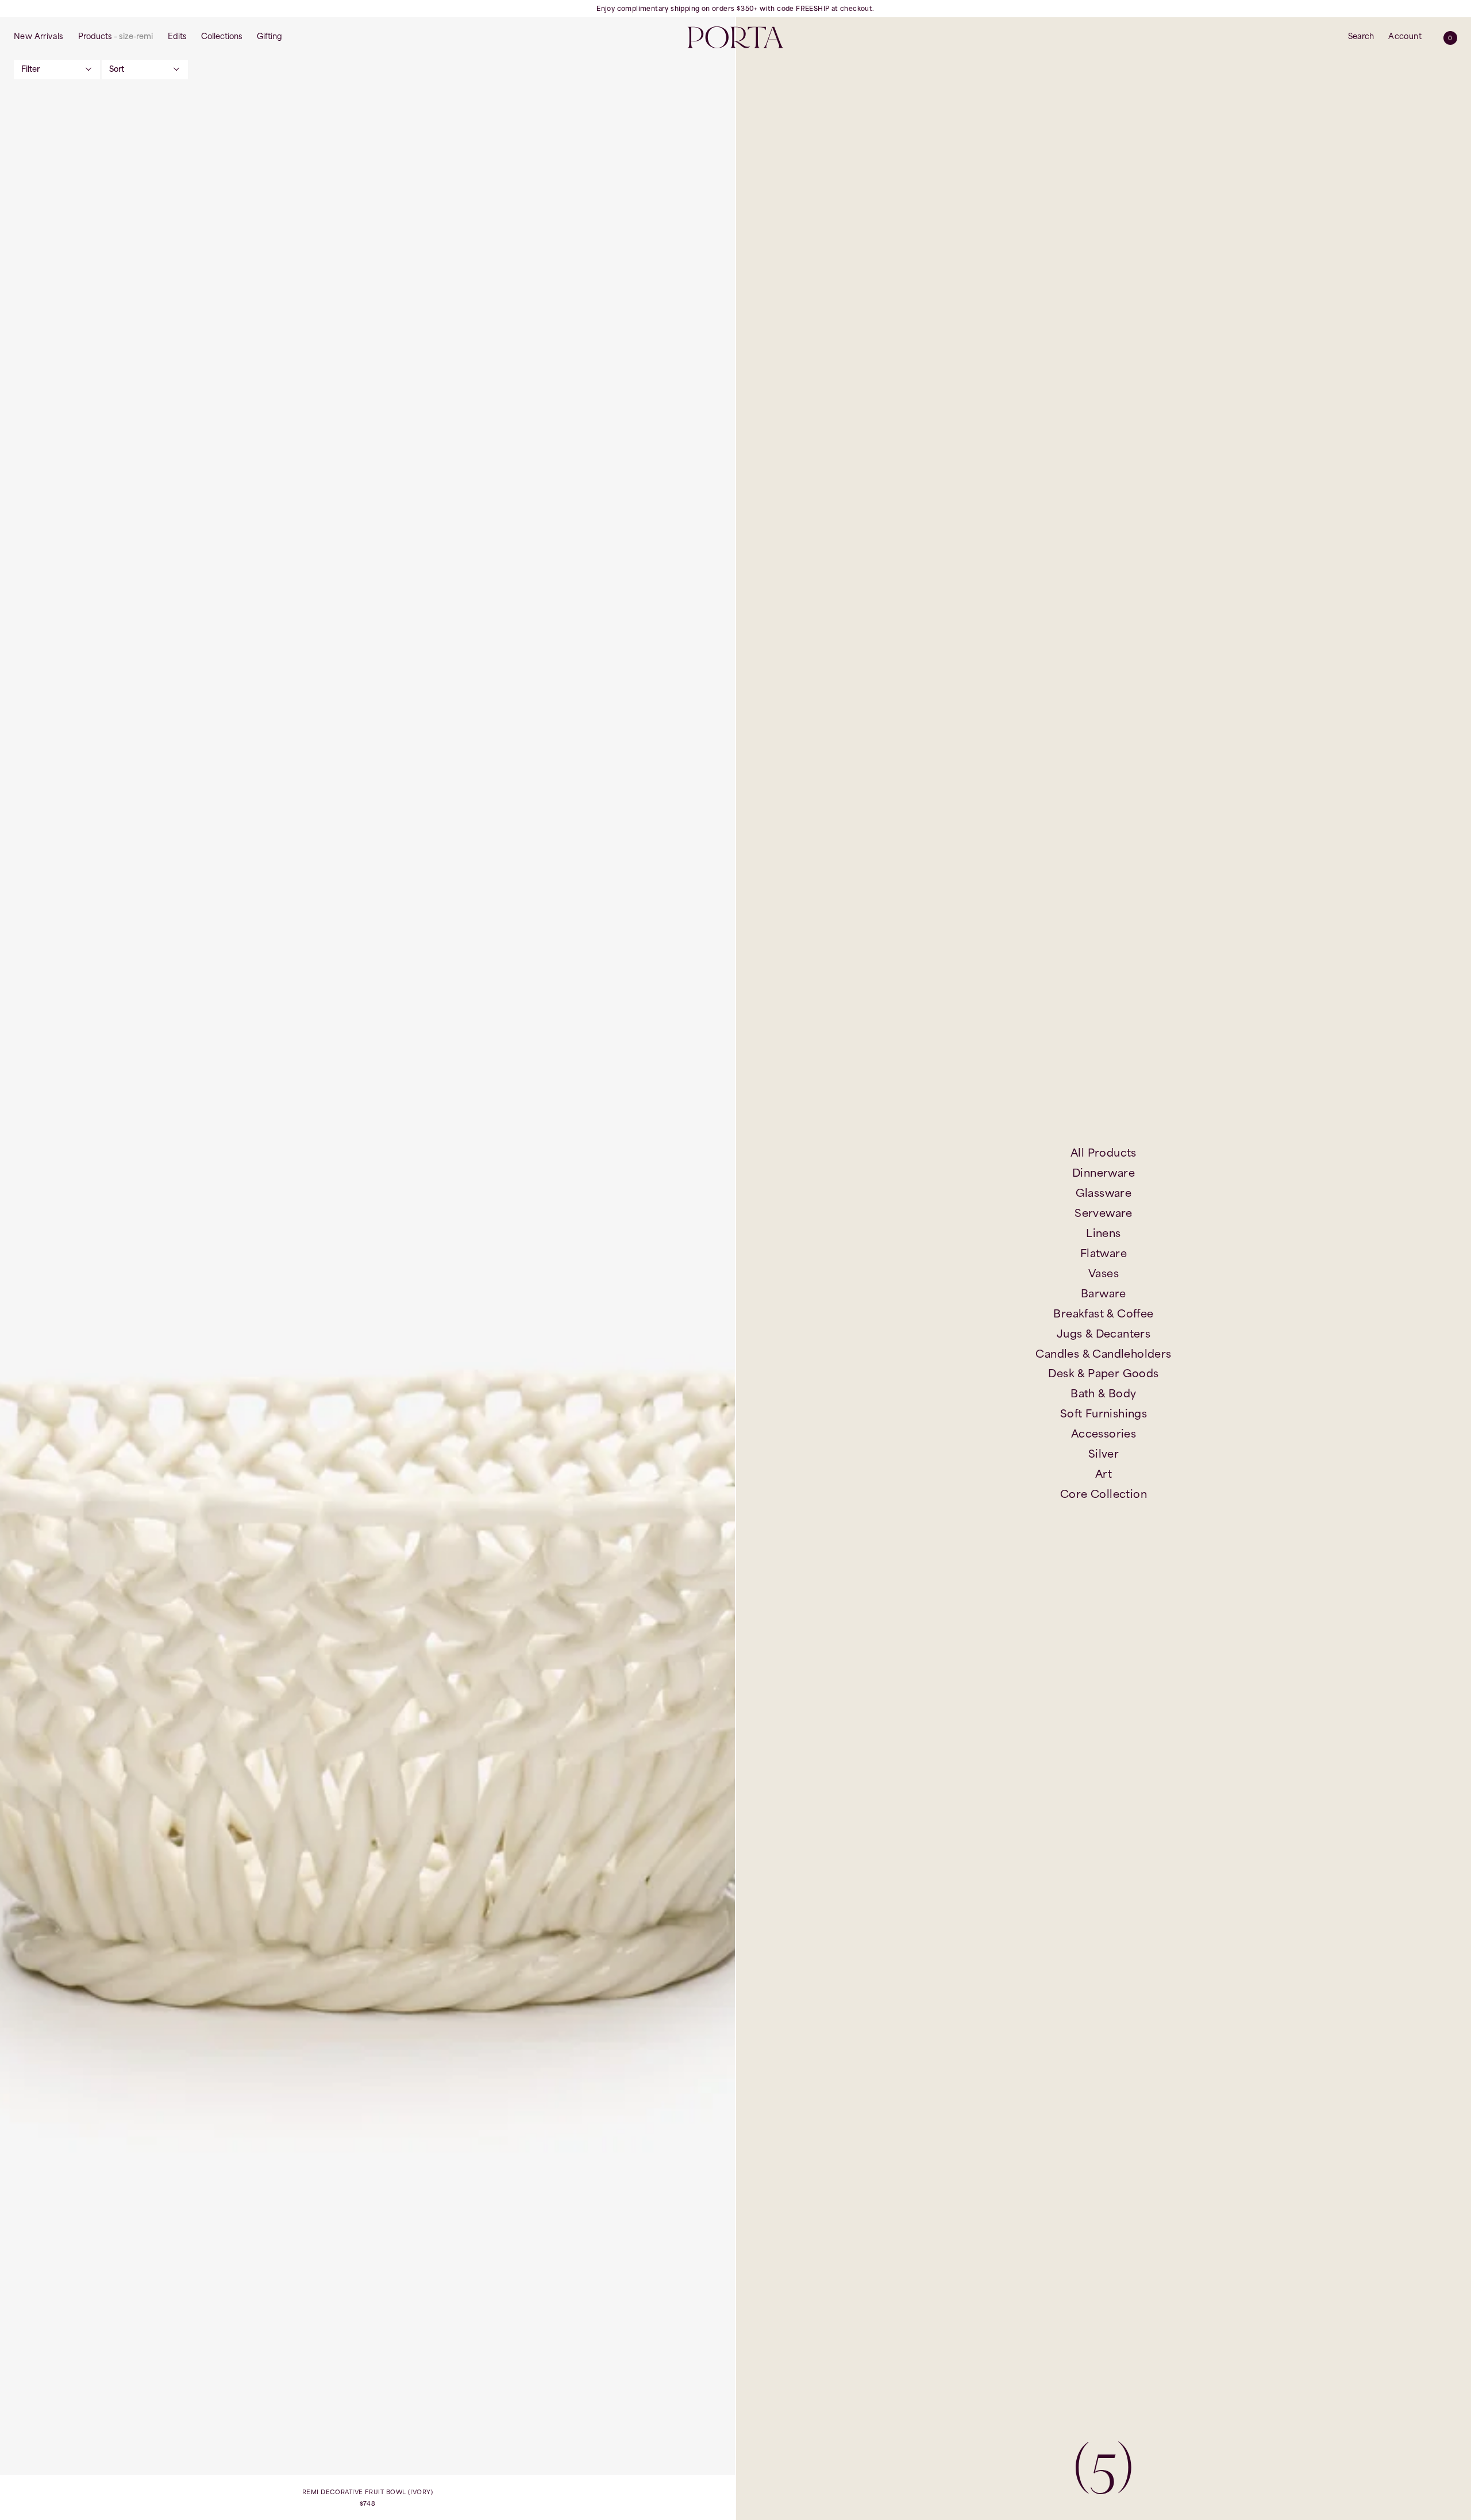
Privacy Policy (936, 1388)
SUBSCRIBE (887, 1356)
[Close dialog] (1004, 1072)
